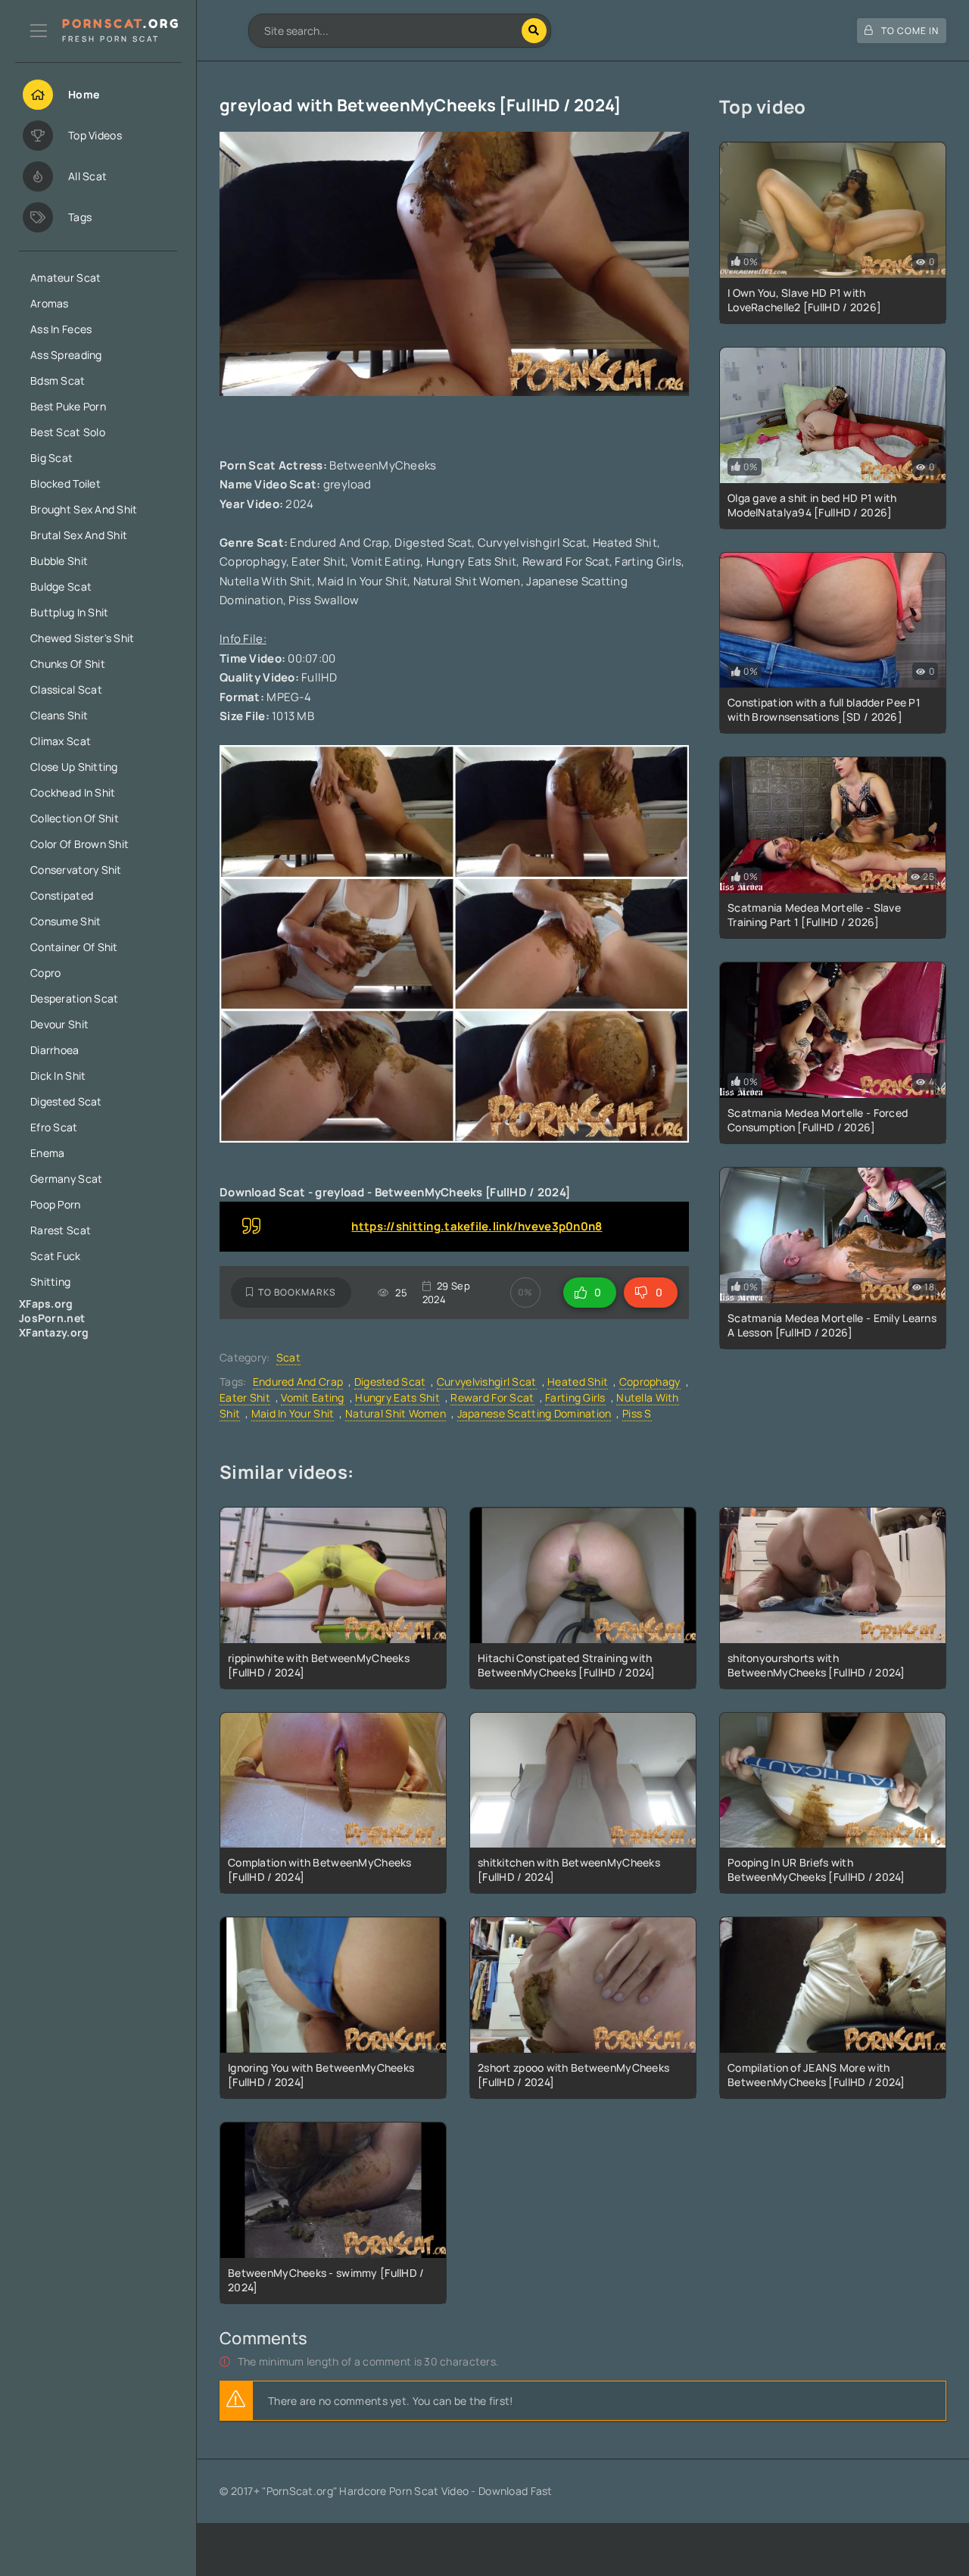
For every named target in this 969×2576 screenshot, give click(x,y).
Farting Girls (575, 1397)
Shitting (50, 1282)
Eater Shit (245, 1397)
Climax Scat (61, 741)
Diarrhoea (55, 1050)
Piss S (637, 1413)
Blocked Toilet (65, 483)
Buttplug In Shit (69, 612)
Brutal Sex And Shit (79, 535)
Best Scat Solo (68, 432)
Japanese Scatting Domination (534, 1413)
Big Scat (51, 458)
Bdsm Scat (58, 380)
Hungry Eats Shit (397, 1397)
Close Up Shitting (74, 767)
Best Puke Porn (68, 406)
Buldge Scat (61, 586)
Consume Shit (65, 921)
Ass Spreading (66, 355)
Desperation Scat (74, 998)
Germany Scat (66, 1179)
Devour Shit (59, 1024)
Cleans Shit (59, 715)
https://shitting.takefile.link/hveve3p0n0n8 (477, 1226)
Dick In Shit (58, 1076)
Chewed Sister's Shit (83, 638)
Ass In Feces (61, 329)
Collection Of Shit (75, 818)
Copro (45, 973)
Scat (288, 1357)
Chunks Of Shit (68, 664)
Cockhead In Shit (73, 792)
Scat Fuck (56, 1256)
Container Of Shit (74, 947)
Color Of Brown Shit (79, 844)
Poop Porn (56, 1204)
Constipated (62, 895)
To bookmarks (297, 1292)
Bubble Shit (59, 561)
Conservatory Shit (76, 870)
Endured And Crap (298, 1382)
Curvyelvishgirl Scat (487, 1382)
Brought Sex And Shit (84, 509)
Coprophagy (650, 1382)
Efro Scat (54, 1127)
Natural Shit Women (396, 1413)
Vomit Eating (312, 1397)
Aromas (50, 303)
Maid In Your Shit (293, 1413)
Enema (47, 1153)
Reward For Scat (492, 1397)
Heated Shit (578, 1382)
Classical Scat (66, 689)
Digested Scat (66, 1101)
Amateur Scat (65, 278)
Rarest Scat (61, 1230)
